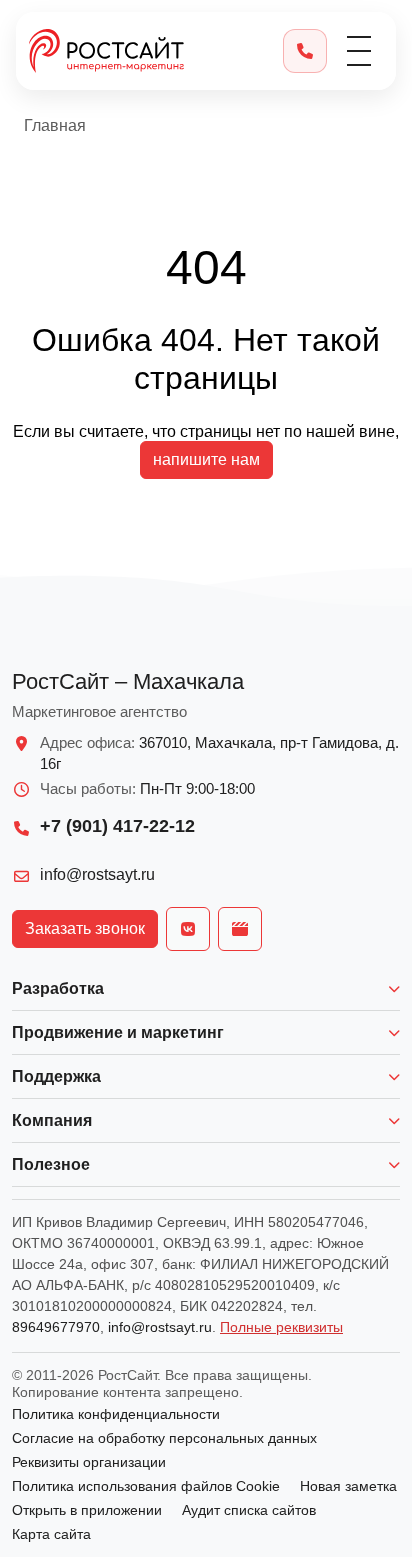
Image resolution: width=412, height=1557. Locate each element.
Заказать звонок (85, 928)
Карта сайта (51, 1534)
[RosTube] (240, 929)
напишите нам (206, 459)
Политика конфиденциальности (116, 1414)
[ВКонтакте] (188, 929)
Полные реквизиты (281, 1327)
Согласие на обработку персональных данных (164, 1438)
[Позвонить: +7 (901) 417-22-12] (305, 51)
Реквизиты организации (89, 1462)
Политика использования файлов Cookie (146, 1486)
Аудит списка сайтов (249, 1510)
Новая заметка (348, 1486)
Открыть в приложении (87, 1510)
